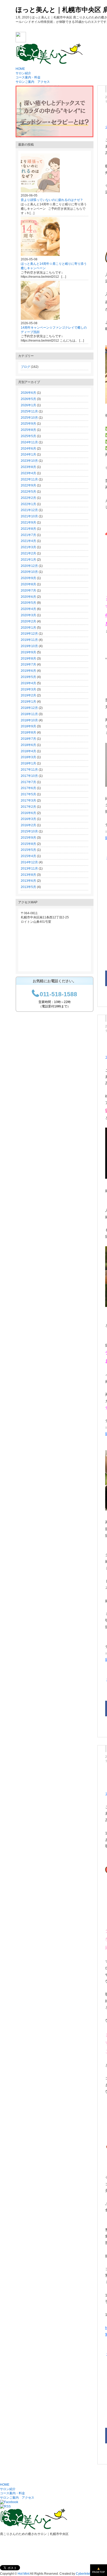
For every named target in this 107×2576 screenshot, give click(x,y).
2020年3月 (28, 615)
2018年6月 (28, 745)
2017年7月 (28, 782)
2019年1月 (28, 702)
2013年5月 (28, 887)
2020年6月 (28, 597)
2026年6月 (28, 393)
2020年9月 (28, 578)
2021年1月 (28, 560)
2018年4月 (28, 751)
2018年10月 (29, 720)
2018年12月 (29, 708)
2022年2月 (28, 498)
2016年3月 (28, 819)
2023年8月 (28, 467)
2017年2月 (28, 807)
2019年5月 (28, 677)
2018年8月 (28, 733)
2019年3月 (28, 689)
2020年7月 (28, 591)
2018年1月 (28, 763)
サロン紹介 (23, 73)
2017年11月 (29, 770)
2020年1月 (28, 628)
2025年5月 (28, 436)
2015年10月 (29, 831)
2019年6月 (28, 671)
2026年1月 (28, 405)
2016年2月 (28, 825)
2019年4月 (28, 683)
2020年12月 (29, 566)
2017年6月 (28, 788)
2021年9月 (28, 523)
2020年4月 (28, 609)
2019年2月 (28, 695)
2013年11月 (29, 869)
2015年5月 (28, 850)
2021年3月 (28, 547)
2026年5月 (28, 399)
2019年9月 (28, 652)
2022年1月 (28, 504)
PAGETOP (99, 2572)
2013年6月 (28, 881)
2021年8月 (28, 529)
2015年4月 (28, 856)
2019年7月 (28, 665)
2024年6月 (28, 449)
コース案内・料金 (28, 77)
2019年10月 (29, 646)
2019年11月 (29, 640)
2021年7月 (28, 535)
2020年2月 (28, 621)
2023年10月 (29, 461)
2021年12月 (29, 510)
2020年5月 (28, 603)
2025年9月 (28, 424)
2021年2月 (28, 553)
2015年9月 (28, 838)
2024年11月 (29, 442)
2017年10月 (29, 776)
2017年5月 (28, 794)
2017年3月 (28, 801)
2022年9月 (28, 485)
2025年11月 (29, 411)
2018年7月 (28, 739)
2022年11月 (29, 479)
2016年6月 (28, 813)
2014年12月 (29, 862)
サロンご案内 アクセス (33, 82)
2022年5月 (28, 492)
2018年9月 (28, 726)
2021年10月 (29, 516)
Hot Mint (24, 2574)
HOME (20, 69)
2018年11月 (29, 714)
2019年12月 (29, 634)
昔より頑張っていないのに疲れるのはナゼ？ (52, 200)
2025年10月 (29, 418)
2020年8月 (28, 584)
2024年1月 (28, 455)
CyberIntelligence (88, 2574)
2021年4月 (28, 541)
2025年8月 (28, 430)
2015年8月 (28, 844)
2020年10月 (29, 572)
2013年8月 (28, 875)
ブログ (25, 367)
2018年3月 (28, 757)
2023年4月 (28, 473)
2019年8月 (28, 659)
